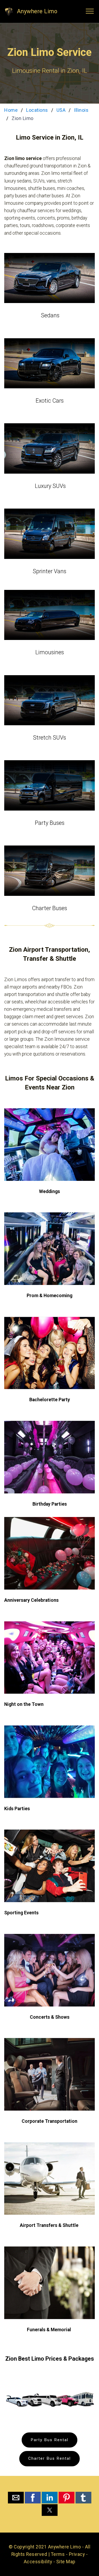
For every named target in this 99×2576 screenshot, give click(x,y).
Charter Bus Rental (49, 2458)
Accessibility (38, 2562)
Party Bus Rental (49, 2440)
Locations (37, 110)
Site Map (66, 2562)
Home (11, 110)
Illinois (81, 110)
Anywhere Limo (37, 11)
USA (61, 110)
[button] (16, 2498)
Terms (58, 2554)
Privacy (77, 2554)
